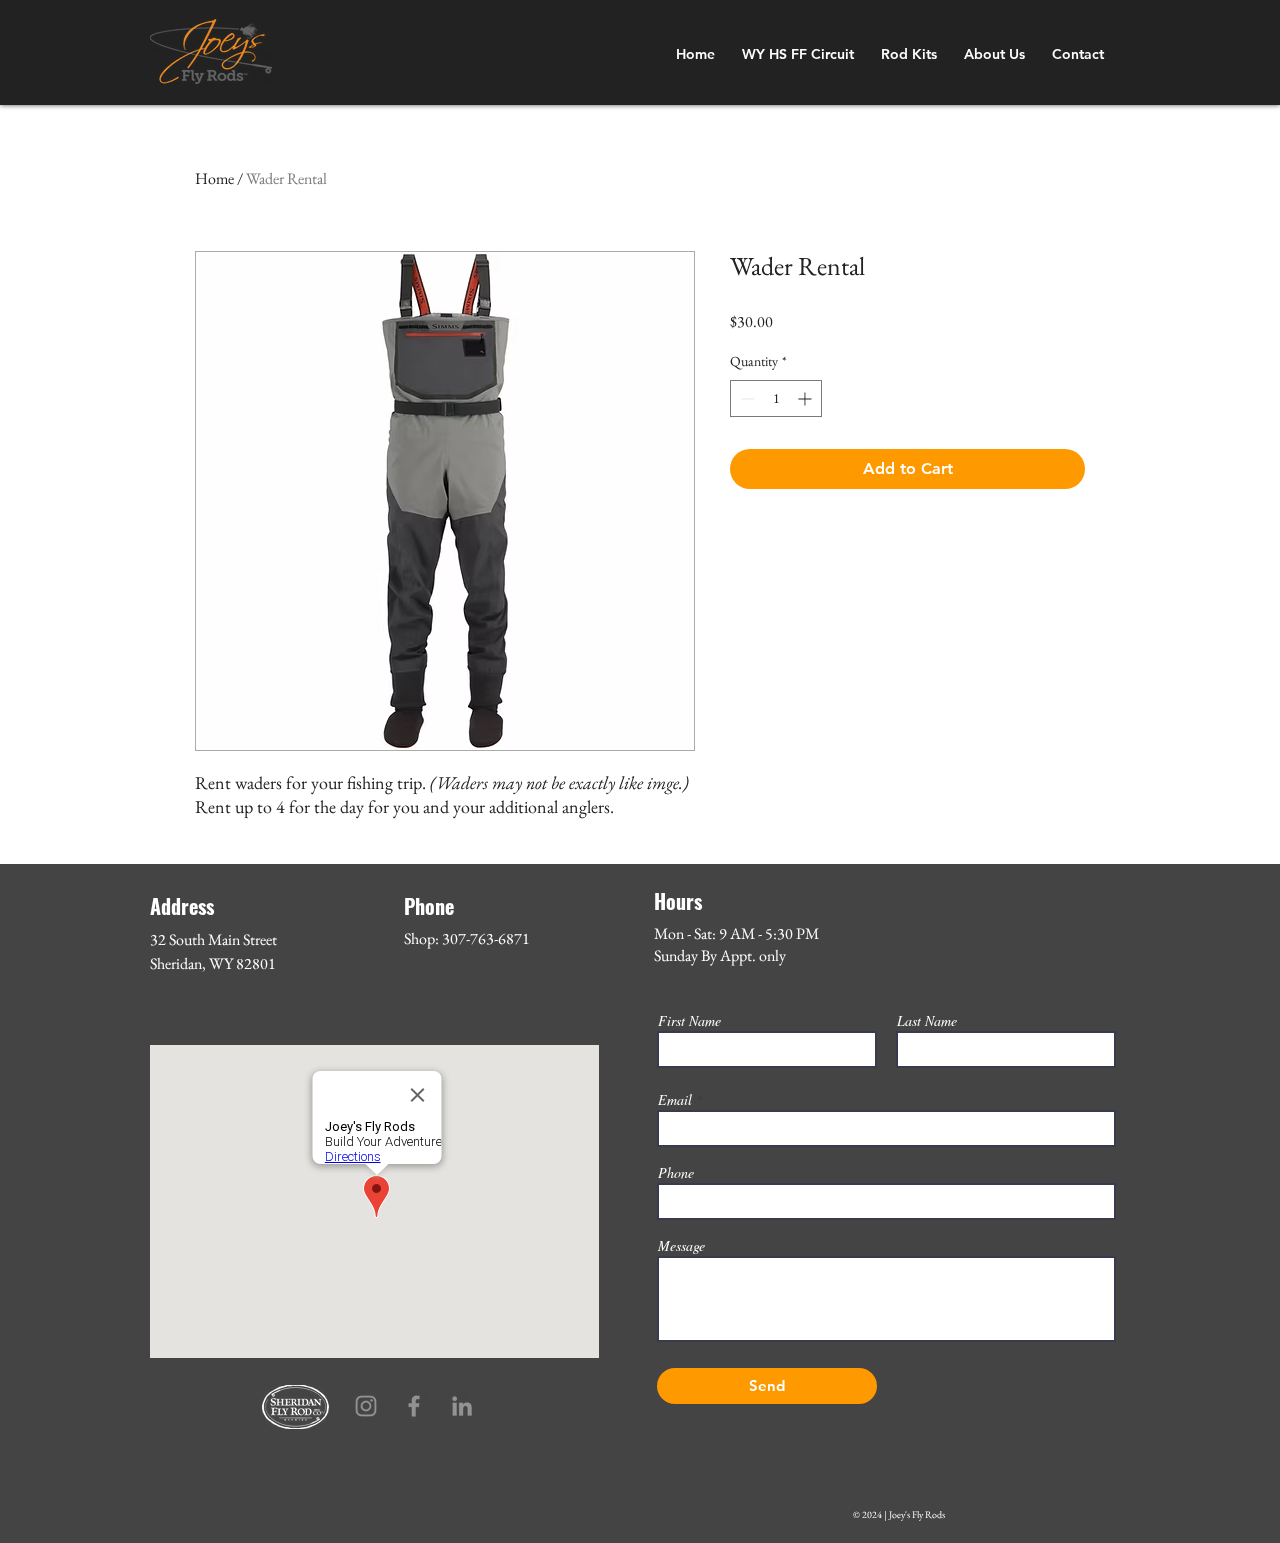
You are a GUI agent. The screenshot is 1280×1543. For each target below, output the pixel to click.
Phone (676, 1173)
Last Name (927, 1021)
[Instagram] (366, 1406)
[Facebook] (414, 1406)
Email (675, 1100)
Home (214, 178)
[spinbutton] (776, 398)
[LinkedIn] (462, 1406)
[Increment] (806, 398)
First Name (689, 1021)
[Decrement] (745, 398)
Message (681, 1246)
